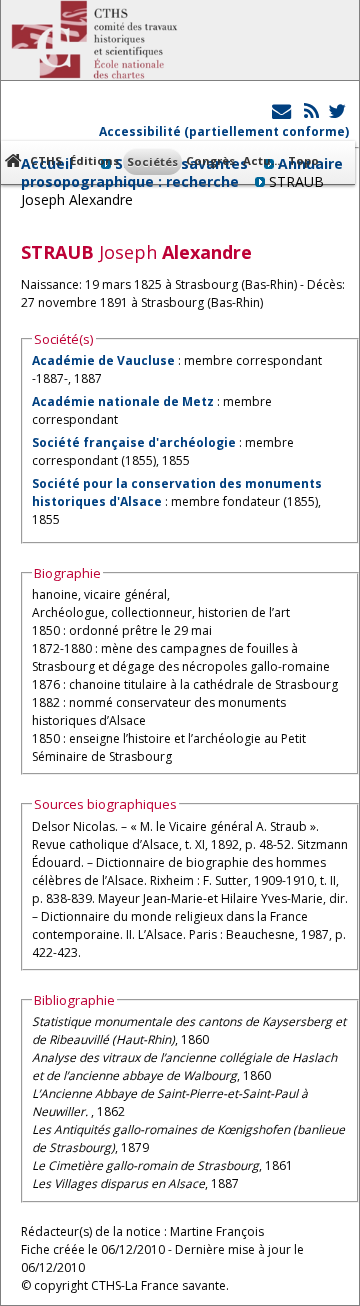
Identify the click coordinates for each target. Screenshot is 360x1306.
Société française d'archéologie (134, 442)
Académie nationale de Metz (123, 401)
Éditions (94, 160)
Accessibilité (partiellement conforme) (224, 131)
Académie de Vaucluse (103, 360)
